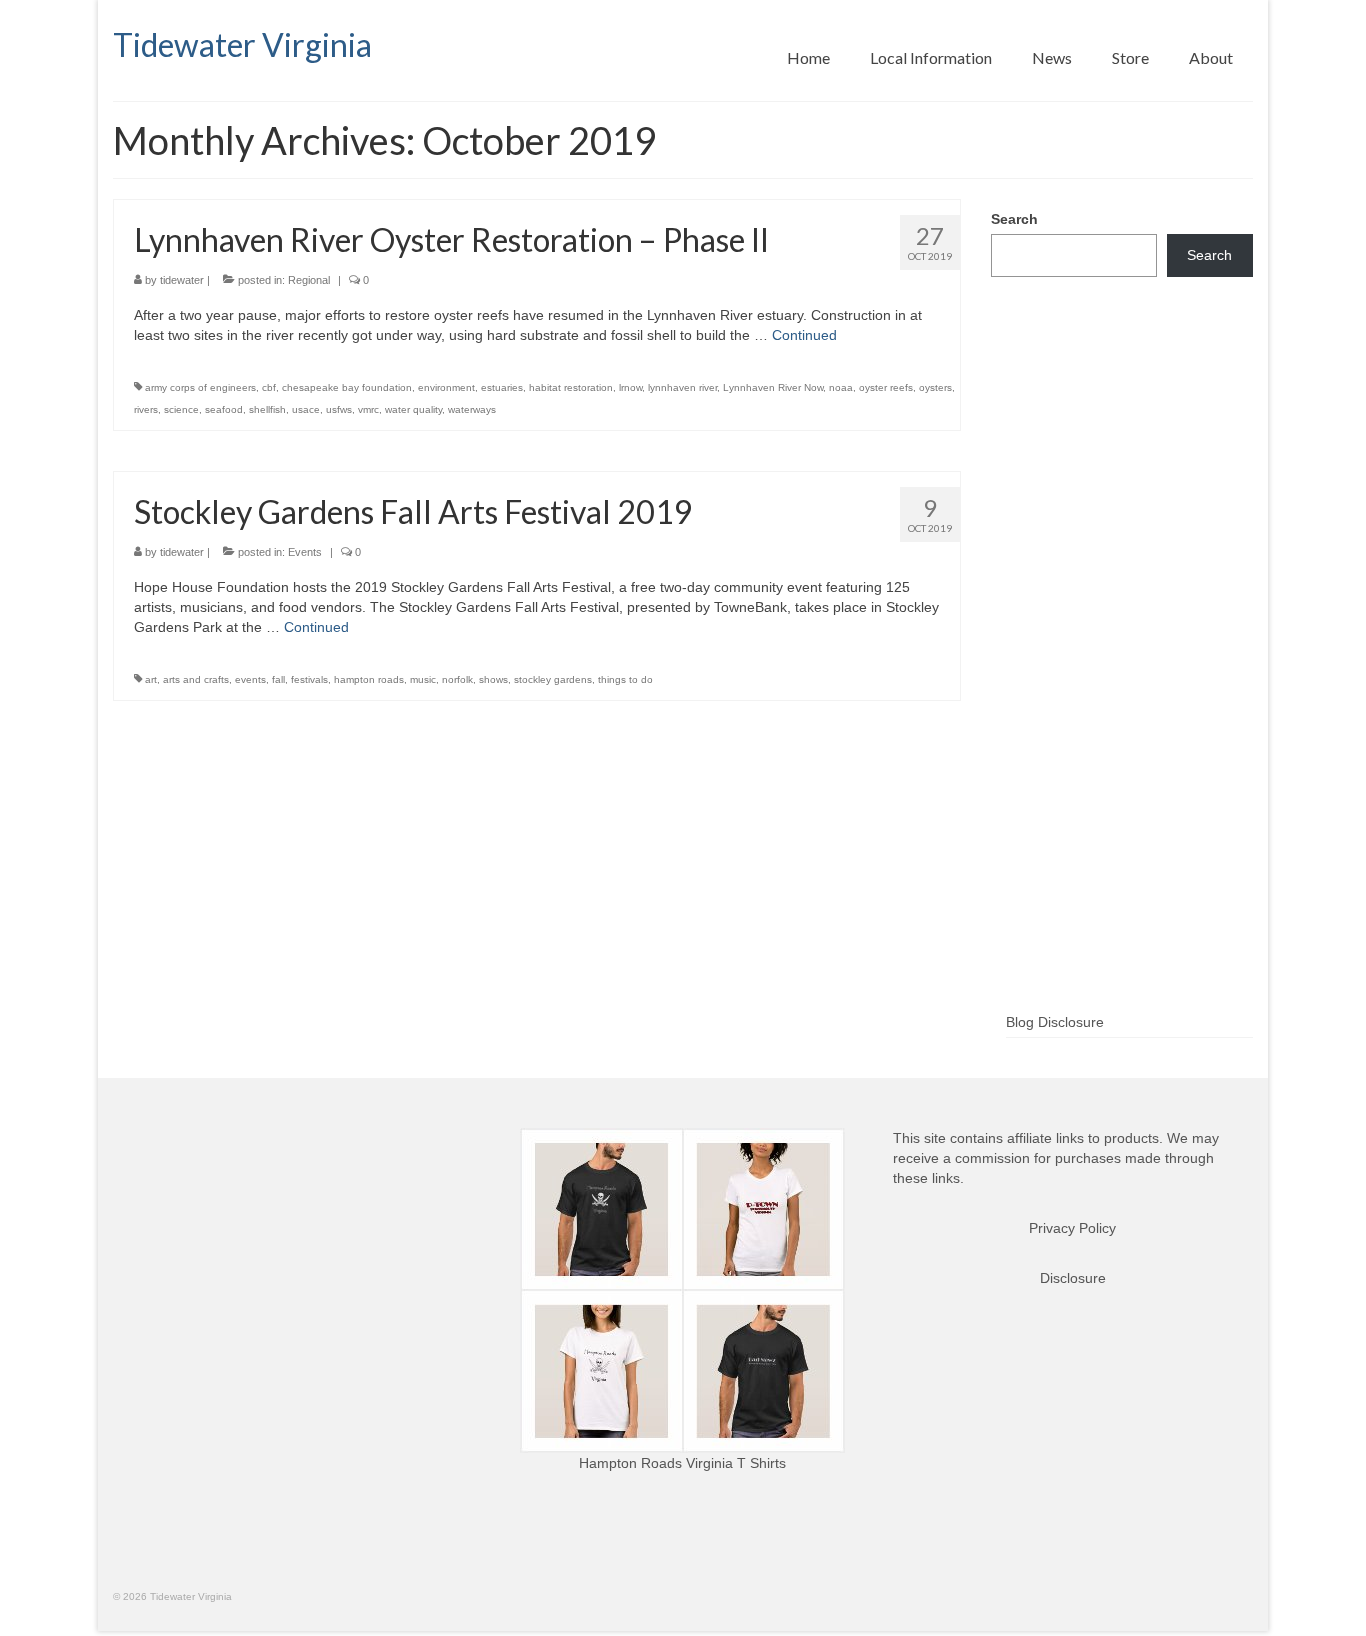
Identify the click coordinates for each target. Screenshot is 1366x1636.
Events (305, 552)
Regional (309, 280)
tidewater (182, 280)
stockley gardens (553, 679)
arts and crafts (196, 679)
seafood (224, 409)
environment (446, 387)
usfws (339, 409)
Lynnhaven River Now (773, 387)
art (151, 679)
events (250, 679)
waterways (472, 409)
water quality (413, 409)
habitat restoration (571, 387)
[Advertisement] (1122, 677)
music (423, 679)
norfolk (457, 679)
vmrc (368, 409)
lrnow (630, 387)
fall (278, 679)
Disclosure (1073, 1278)
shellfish (267, 409)
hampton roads (369, 679)
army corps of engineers (200, 387)
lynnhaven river (682, 387)
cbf (269, 387)
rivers (146, 409)
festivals (309, 679)
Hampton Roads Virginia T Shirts (682, 1463)
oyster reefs (886, 387)
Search (1014, 219)
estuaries (502, 387)
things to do (625, 679)
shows (493, 679)
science (181, 409)
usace (306, 409)
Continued (804, 335)
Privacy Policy (1072, 1228)
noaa (841, 387)
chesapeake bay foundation (347, 387)
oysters (935, 387)
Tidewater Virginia (242, 44)
